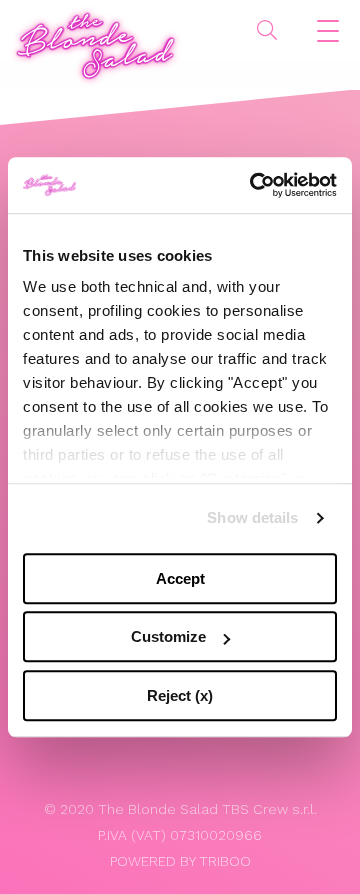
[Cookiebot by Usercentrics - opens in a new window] (254, 185)
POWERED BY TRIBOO (180, 861)
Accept (180, 578)
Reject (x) (180, 695)
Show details (252, 517)
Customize (168, 636)
